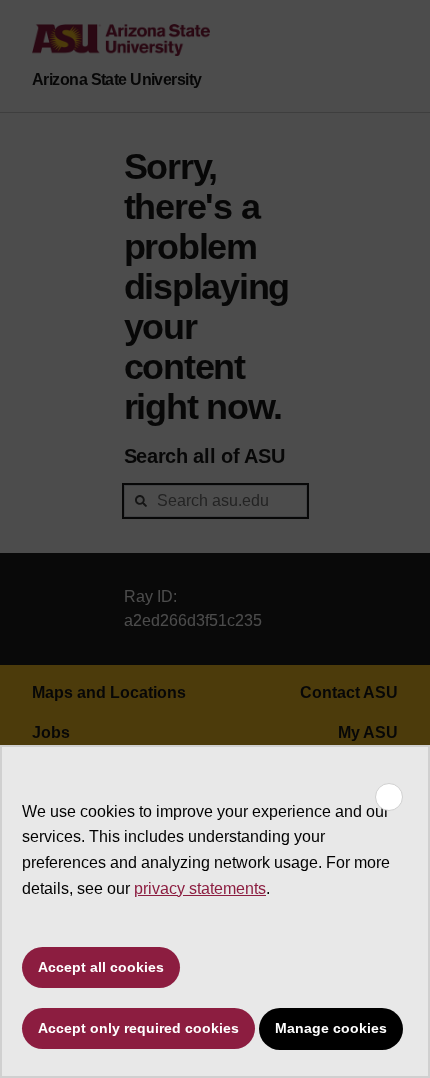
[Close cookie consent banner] (389, 797)
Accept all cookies (101, 967)
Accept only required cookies (138, 1028)
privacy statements (200, 888)
